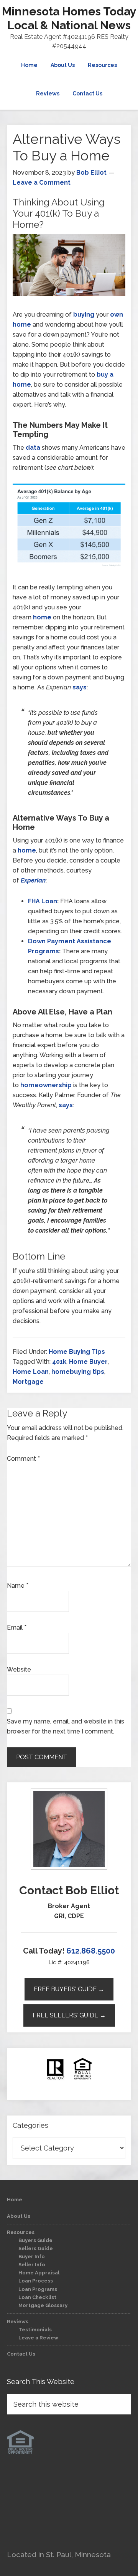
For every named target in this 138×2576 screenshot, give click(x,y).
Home (15, 2200)
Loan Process (36, 2281)
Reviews (18, 2322)
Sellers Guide (36, 2248)
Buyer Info (32, 2257)
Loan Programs (38, 2289)
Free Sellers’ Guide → (69, 2015)
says (80, 687)
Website (19, 1669)
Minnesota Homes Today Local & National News (69, 18)
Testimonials (35, 2330)
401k (59, 1362)
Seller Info (32, 2265)
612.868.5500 (91, 1951)
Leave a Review (38, 2338)
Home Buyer (88, 1362)
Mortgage (28, 1382)
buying (84, 314)
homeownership (46, 1085)
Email (17, 1628)
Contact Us (21, 2354)
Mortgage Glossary (43, 2305)
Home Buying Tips (77, 1352)
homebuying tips (78, 1372)
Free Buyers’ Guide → (69, 1989)
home (42, 617)
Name (18, 1586)
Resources (21, 2232)
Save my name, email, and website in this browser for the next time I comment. (66, 1726)
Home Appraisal (39, 2273)
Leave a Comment (42, 183)
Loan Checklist (37, 2297)
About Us (19, 2216)
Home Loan (31, 1372)
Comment (23, 1459)
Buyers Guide (35, 2240)
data (33, 448)
